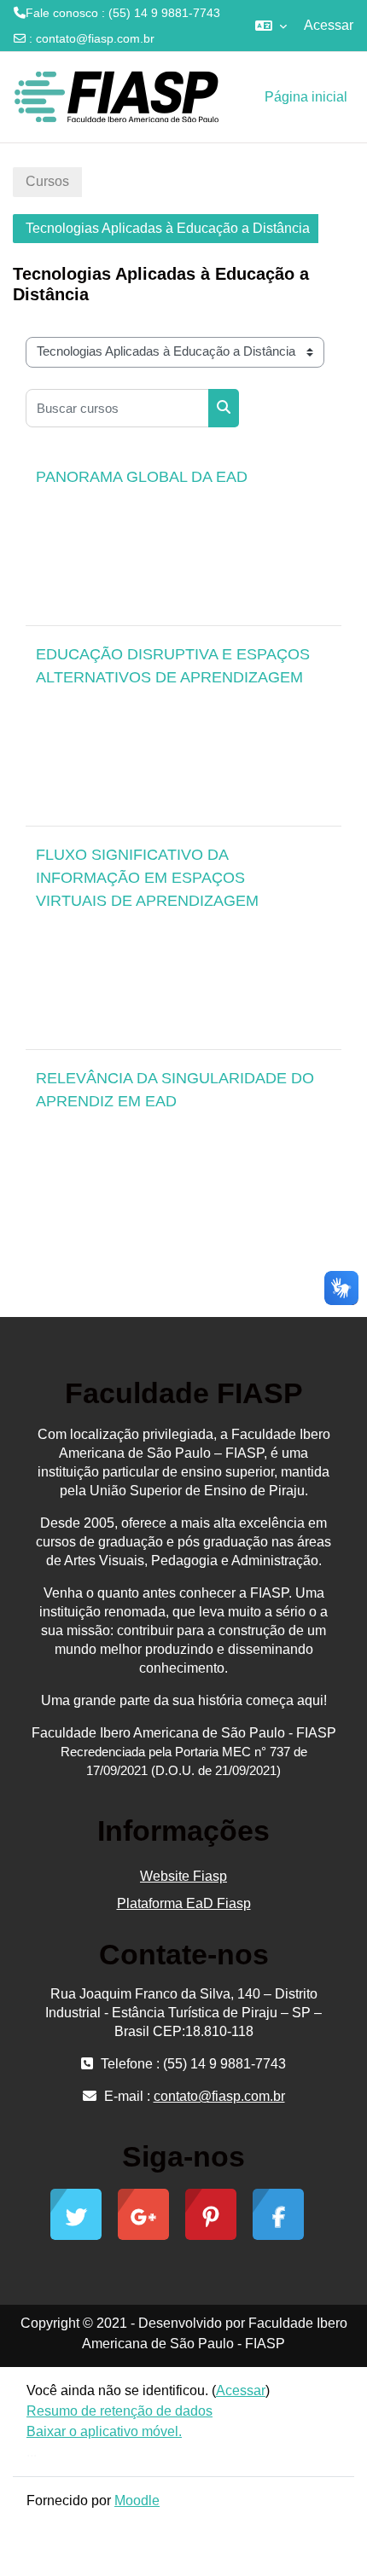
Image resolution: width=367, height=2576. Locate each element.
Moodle (137, 2501)
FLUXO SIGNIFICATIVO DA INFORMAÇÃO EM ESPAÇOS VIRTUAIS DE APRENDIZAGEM (147, 878)
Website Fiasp (183, 1876)
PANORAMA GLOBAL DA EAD (142, 477)
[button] (271, 26)
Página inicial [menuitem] (306, 97)
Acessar (329, 25)
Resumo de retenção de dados (119, 2411)
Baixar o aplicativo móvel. (104, 2431)
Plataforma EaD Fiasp (184, 1903)
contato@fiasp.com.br (95, 38)
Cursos (47, 181)
